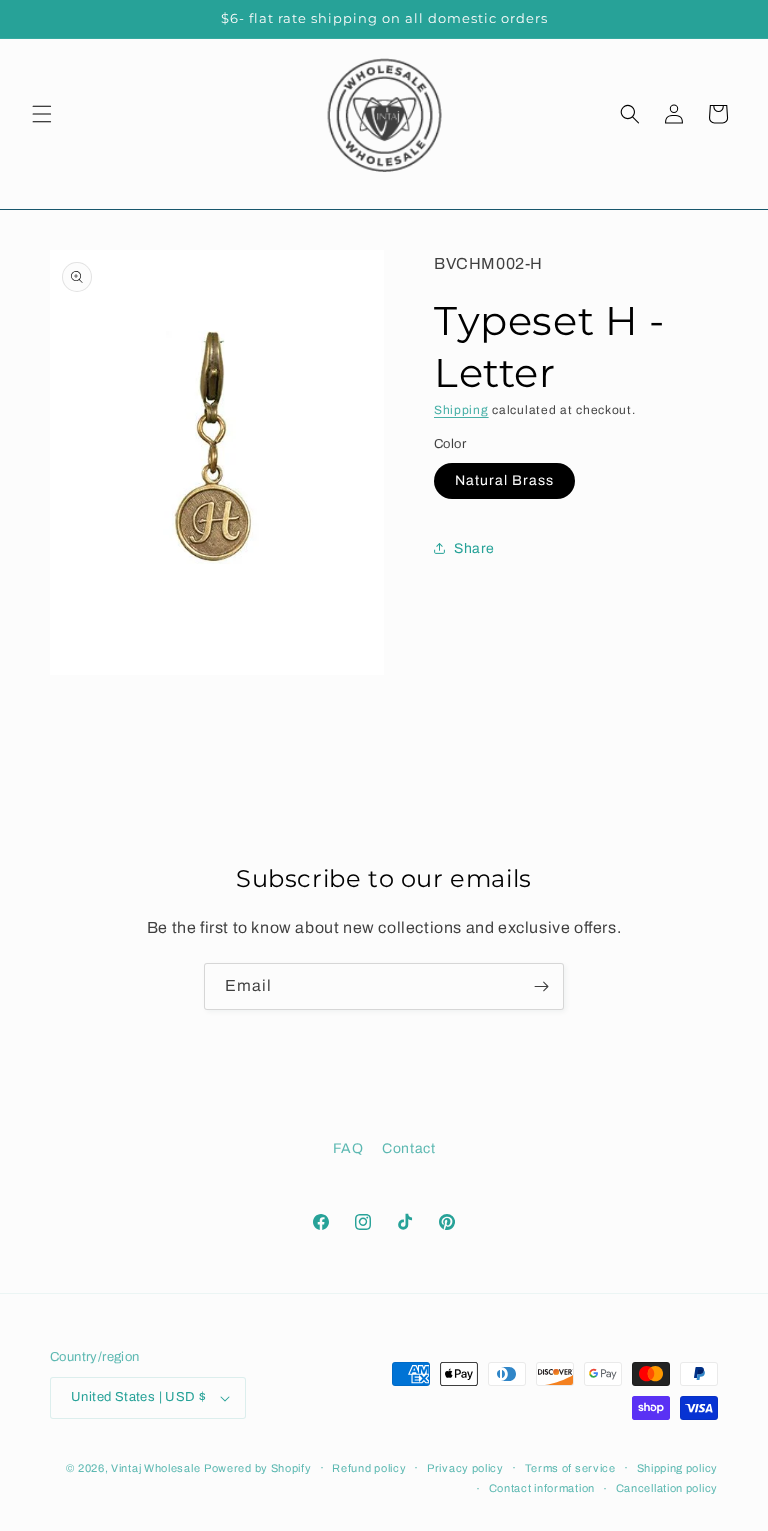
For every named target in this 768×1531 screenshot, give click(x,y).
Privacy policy (465, 1468)
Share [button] (474, 548)
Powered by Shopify (258, 1468)
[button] (42, 114)
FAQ (348, 1148)
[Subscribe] (541, 986)
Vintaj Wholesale (155, 1468)
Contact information (542, 1488)
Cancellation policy (667, 1488)
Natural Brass (504, 480)
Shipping (461, 410)
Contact (408, 1148)
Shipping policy (678, 1468)
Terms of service (570, 1468)
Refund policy (369, 1468)
